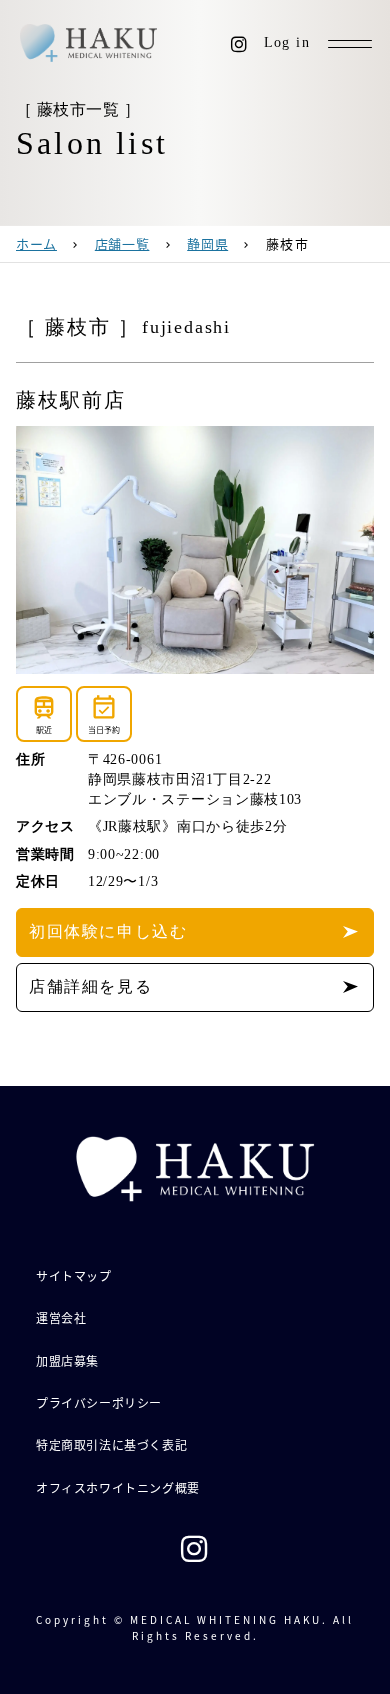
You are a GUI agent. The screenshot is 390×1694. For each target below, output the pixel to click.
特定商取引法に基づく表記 (111, 1444)
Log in (287, 42)
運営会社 (61, 1317)
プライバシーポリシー (99, 1402)
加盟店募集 (67, 1360)
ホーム (36, 243)
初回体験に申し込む (108, 931)
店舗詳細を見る (90, 986)
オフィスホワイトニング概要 (118, 1487)
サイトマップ (74, 1275)
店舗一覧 (122, 243)
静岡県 (207, 243)
